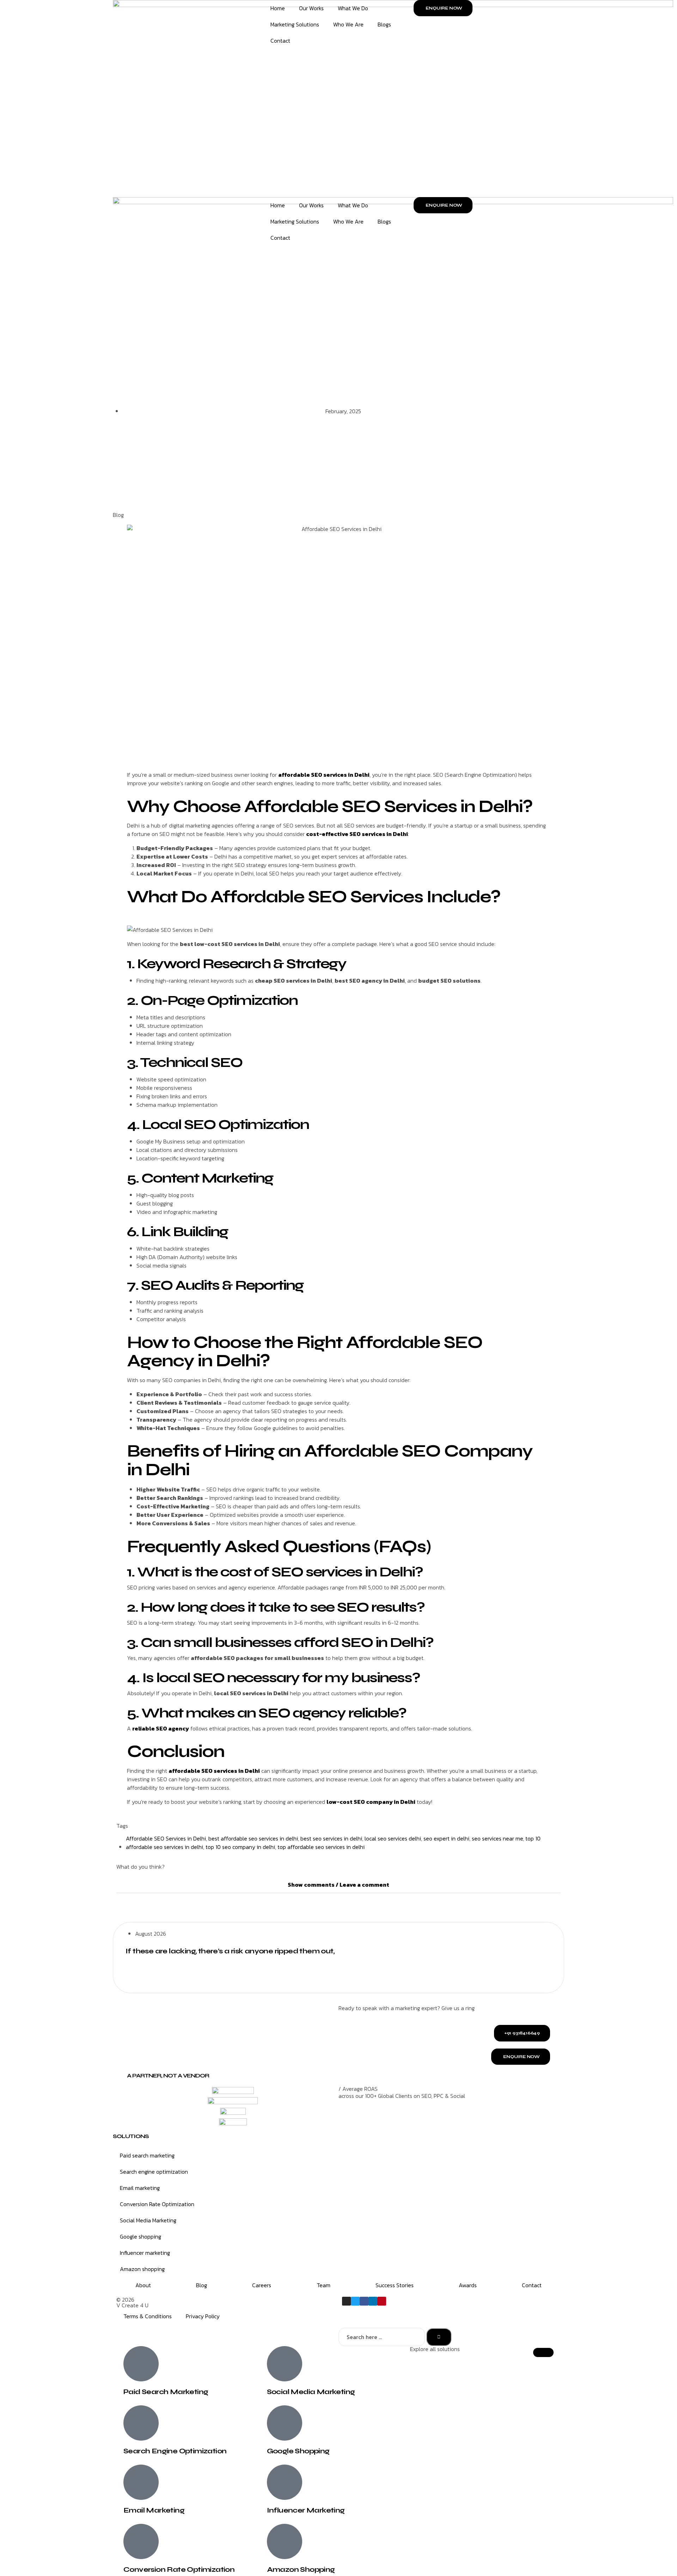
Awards (468, 2285)
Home (278, 8)
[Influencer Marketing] (285, 2482)
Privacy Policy (203, 2316)
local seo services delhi (393, 1838)
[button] (338, 1885)
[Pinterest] (382, 2301)
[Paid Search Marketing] (141, 2364)
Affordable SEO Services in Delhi (166, 1838)
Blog (118, 515)
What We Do (353, 8)
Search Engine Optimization (175, 2451)
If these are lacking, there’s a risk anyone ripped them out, (230, 1951)
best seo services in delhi (331, 1838)
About (143, 2285)
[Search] (439, 2337)
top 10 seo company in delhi (240, 1847)
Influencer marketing (145, 2253)
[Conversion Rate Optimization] (141, 2541)
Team (324, 2285)
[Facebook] (364, 2301)
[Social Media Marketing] (285, 2364)
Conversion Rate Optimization (157, 2204)
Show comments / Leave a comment (338, 1885)
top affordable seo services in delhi (321, 1847)
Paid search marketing (147, 2155)
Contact (280, 41)
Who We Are (348, 24)
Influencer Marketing (306, 2510)
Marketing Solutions (295, 24)
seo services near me (497, 1838)
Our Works (311, 8)
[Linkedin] (373, 2301)
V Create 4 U (132, 2305)
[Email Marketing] (141, 2482)
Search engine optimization (154, 2172)
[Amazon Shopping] (285, 2541)
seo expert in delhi (446, 1838)
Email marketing (140, 2188)
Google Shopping (298, 2451)
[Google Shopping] (285, 2423)
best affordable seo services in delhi (253, 1838)
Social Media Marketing (148, 2220)
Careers (262, 2285)
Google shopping (141, 2236)
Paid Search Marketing (166, 2392)
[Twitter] (355, 2301)
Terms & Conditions (148, 2316)
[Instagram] (346, 2301)
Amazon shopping (142, 2269)
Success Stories (395, 2285)
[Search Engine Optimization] (141, 2423)
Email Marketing (154, 2510)
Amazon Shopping (301, 2569)
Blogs (384, 24)
